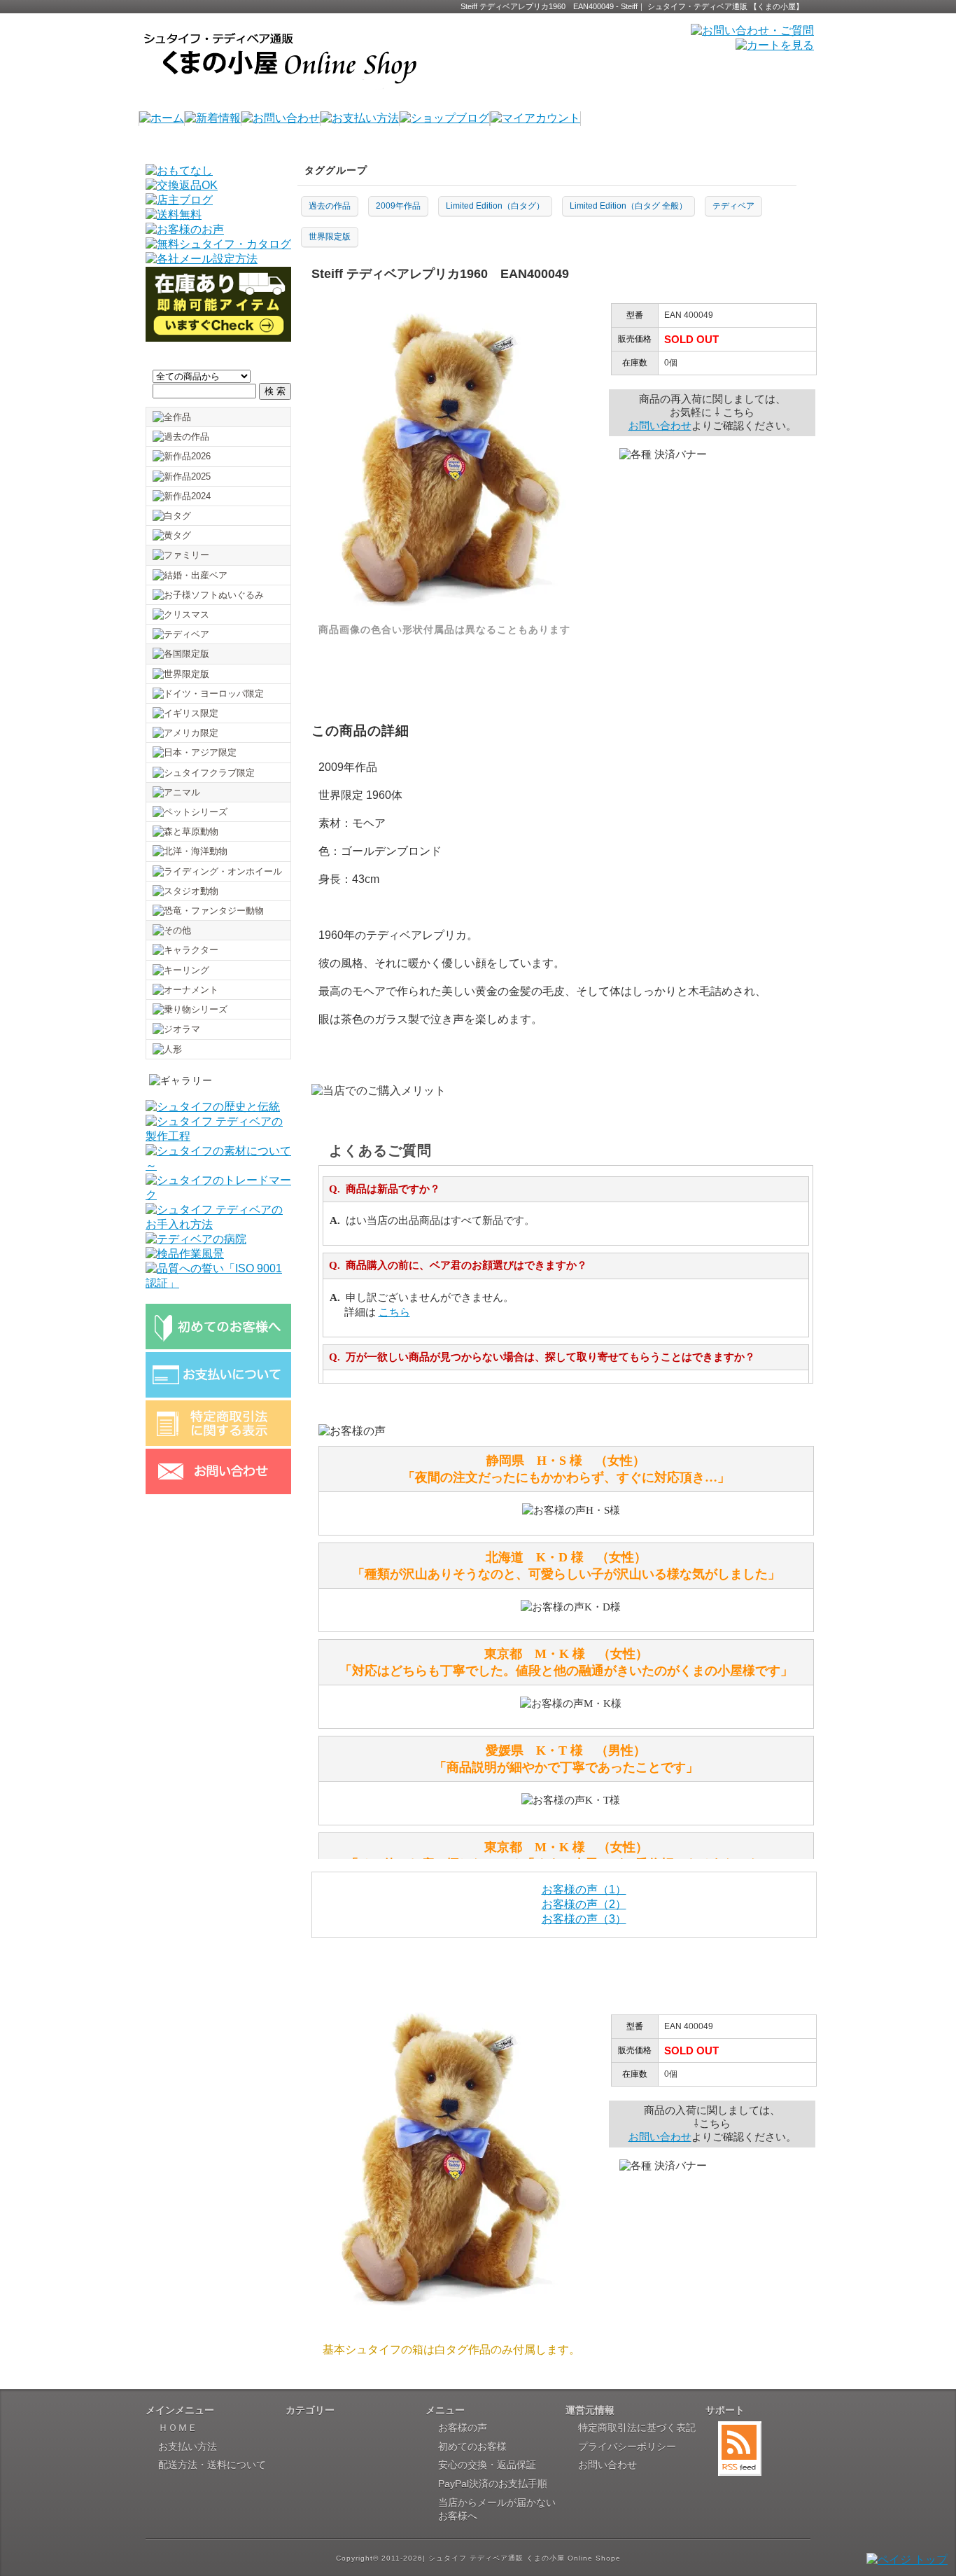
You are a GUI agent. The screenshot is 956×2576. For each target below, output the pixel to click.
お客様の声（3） (584, 1919)
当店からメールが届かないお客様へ (497, 2509)
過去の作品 (330, 206)
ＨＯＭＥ (178, 2428)
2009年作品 (398, 206)
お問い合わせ (660, 425)
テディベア (733, 206)
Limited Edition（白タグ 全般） (628, 206)
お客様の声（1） (584, 1889)
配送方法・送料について (212, 2465)
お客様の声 (463, 2428)
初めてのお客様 (472, 2446)
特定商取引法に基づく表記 (637, 2428)
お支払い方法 (188, 2446)
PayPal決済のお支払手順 (493, 2484)
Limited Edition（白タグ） (495, 206)
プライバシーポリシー (627, 2446)
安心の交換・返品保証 (487, 2465)
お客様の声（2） (584, 1904)
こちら (394, 1312)
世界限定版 (330, 237)
